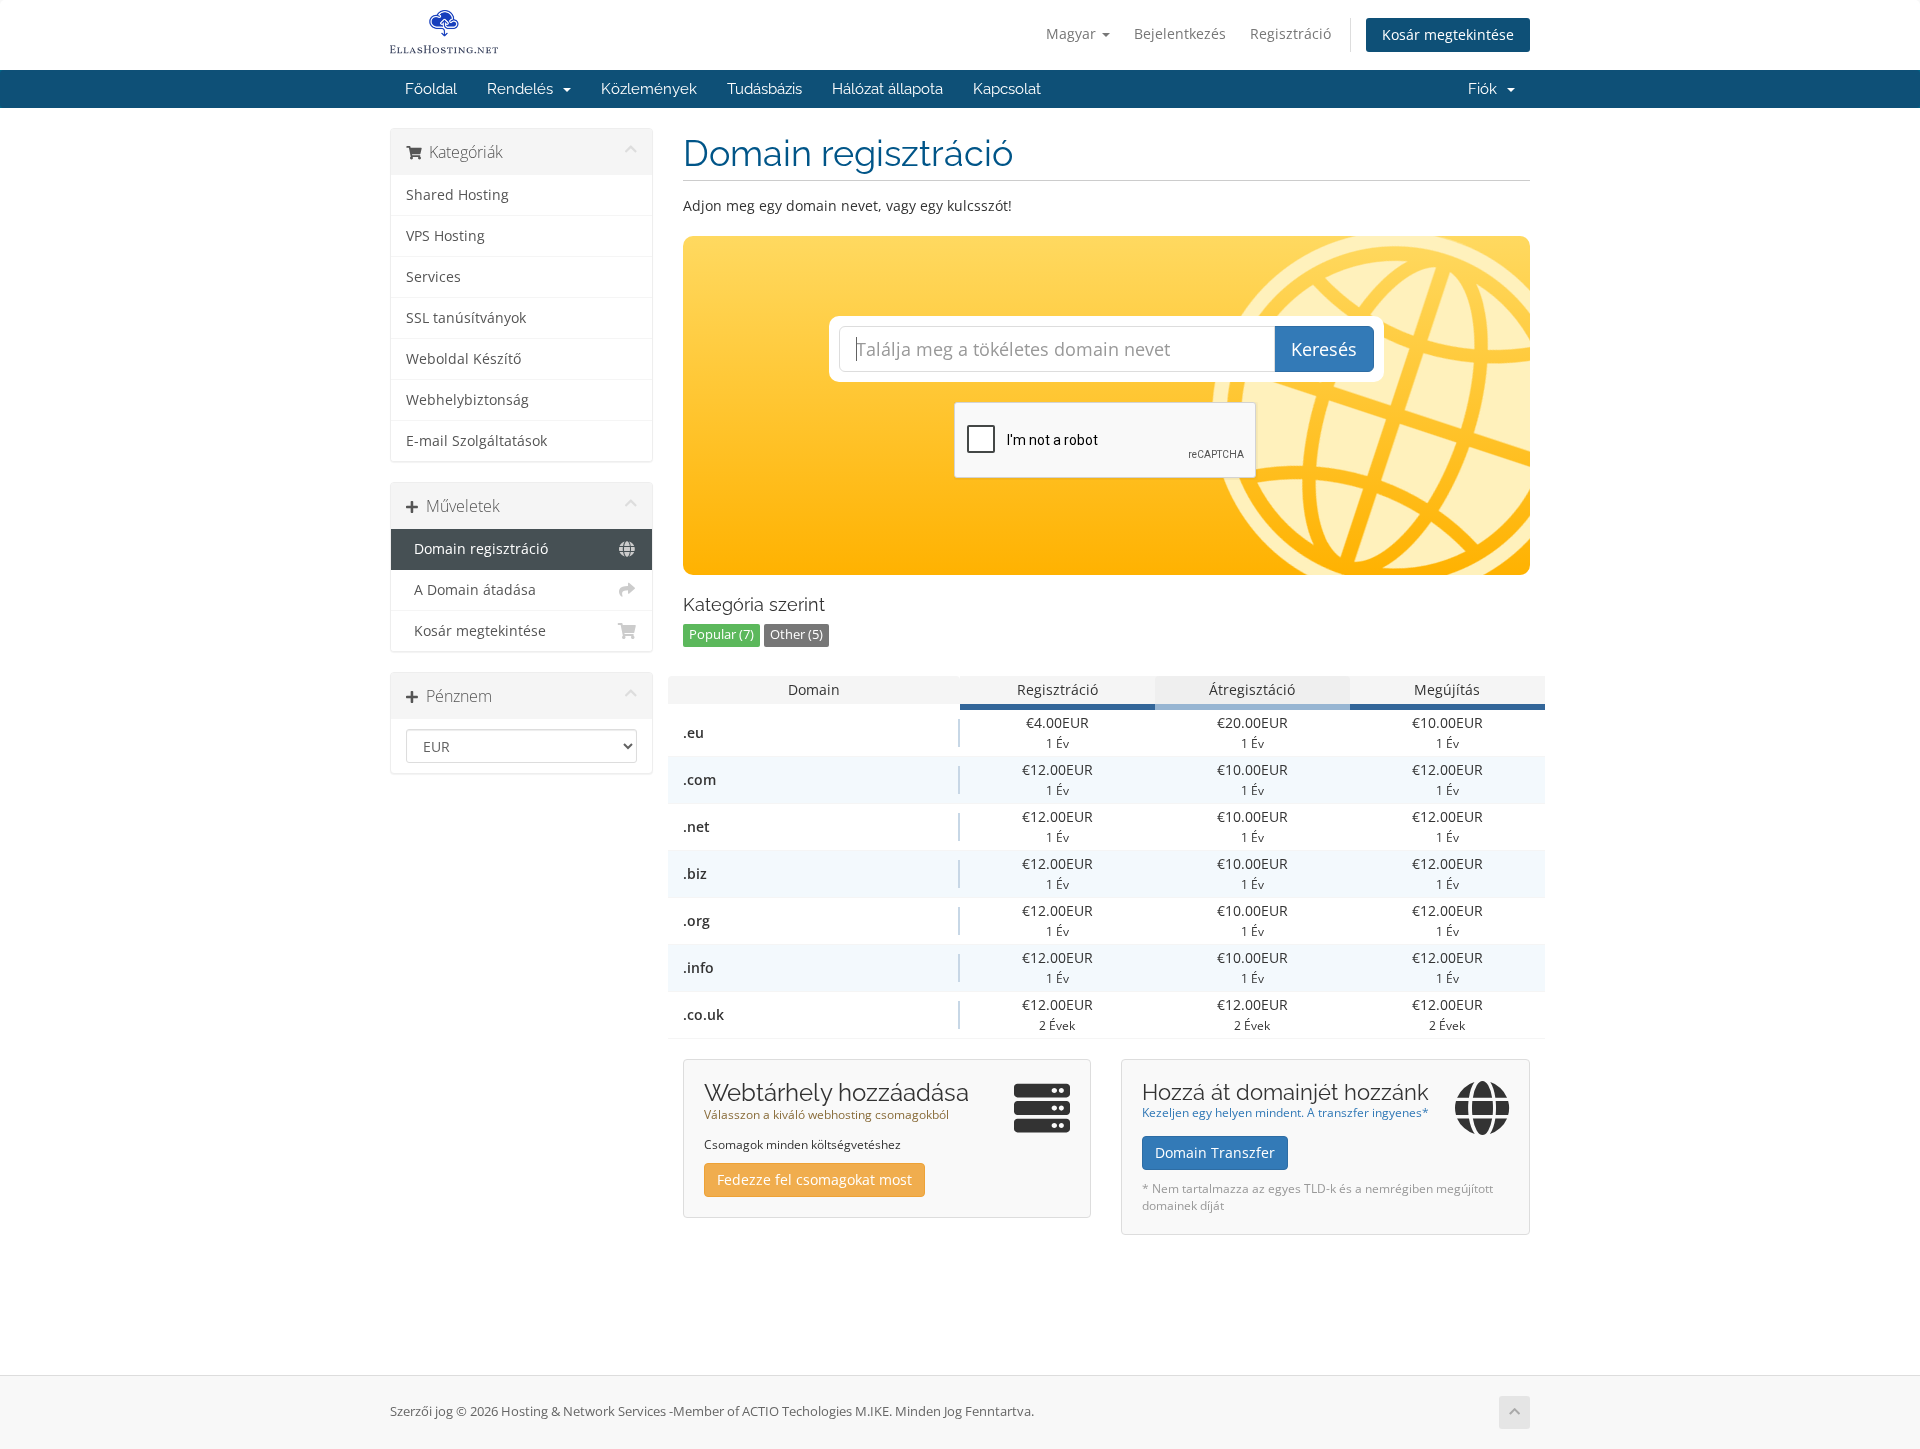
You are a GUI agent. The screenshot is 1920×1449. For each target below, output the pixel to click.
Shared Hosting (457, 195)
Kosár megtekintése (1448, 34)
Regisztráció (1290, 33)
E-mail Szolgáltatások (476, 441)
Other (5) (796, 634)
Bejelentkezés (1180, 33)
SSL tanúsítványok (466, 318)
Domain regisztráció (477, 549)
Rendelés (524, 89)
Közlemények (649, 89)
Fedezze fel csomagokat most (814, 1179)
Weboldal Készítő (463, 359)
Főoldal (431, 89)
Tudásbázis (764, 89)
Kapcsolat (1007, 89)
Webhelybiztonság (467, 400)
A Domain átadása (471, 590)
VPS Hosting (445, 236)
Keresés (1324, 349)
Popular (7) (721, 634)
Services (433, 277)
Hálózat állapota (887, 89)
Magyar (1073, 33)
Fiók (1486, 89)
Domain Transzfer (1215, 1152)
